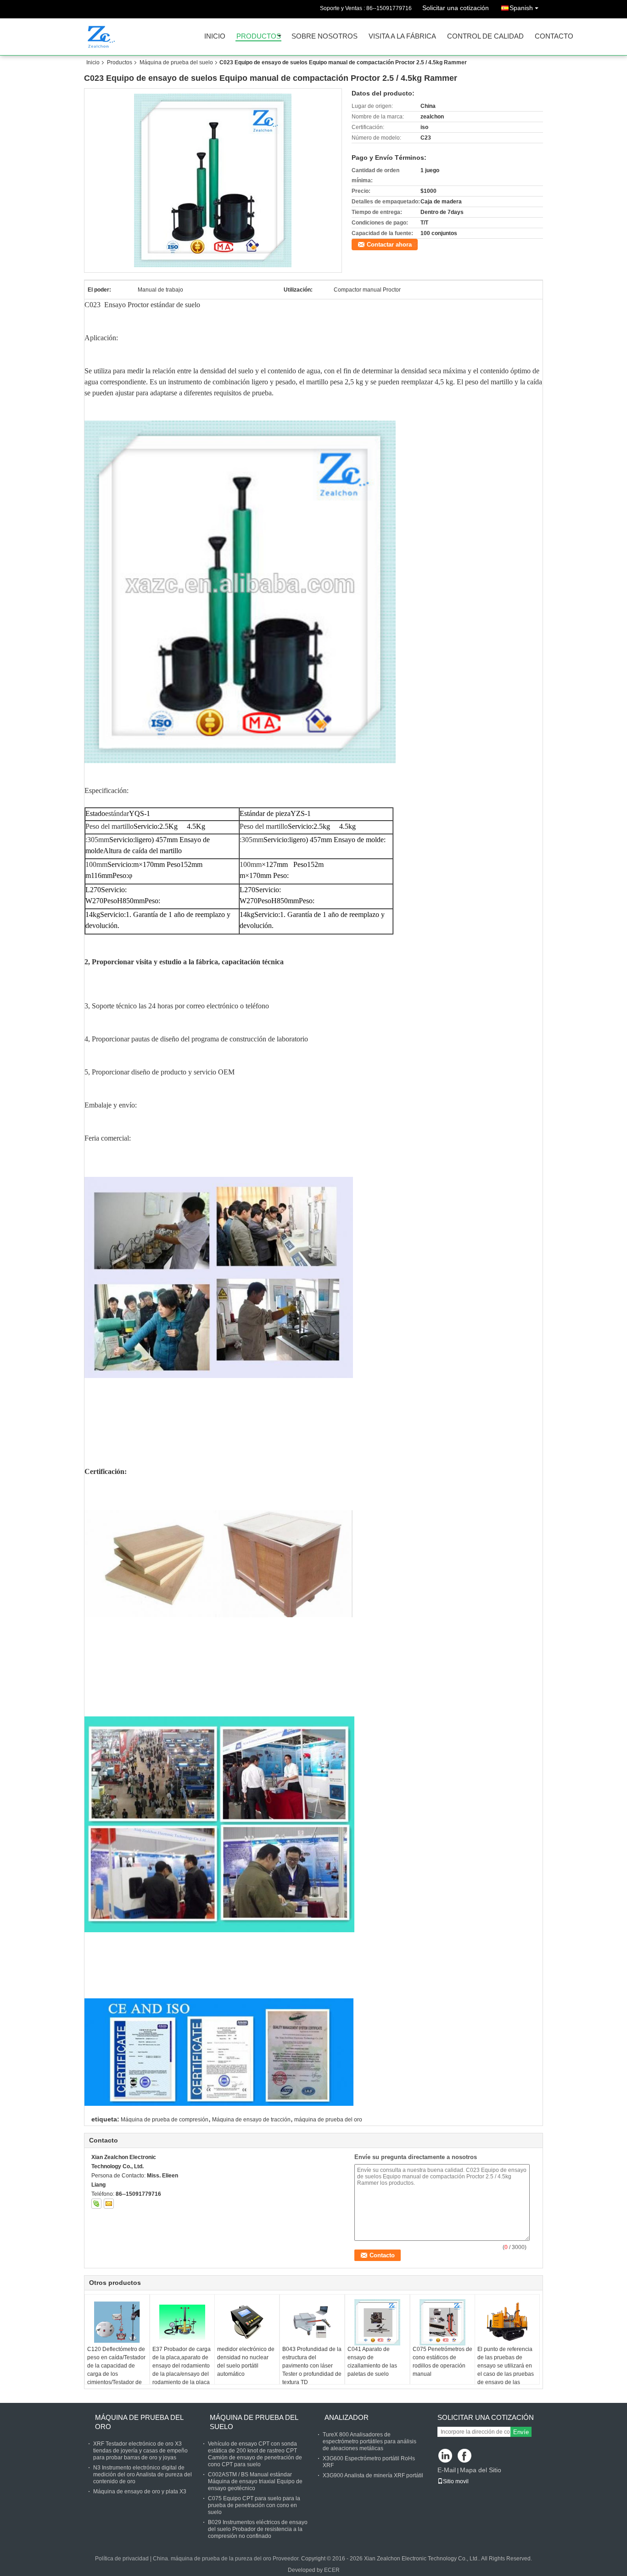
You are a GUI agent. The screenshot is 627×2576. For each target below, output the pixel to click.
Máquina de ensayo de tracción (251, 2120)
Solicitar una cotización (456, 8)
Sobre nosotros (325, 37)
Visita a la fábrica (402, 37)
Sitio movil (456, 2481)
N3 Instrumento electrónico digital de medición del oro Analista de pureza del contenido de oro (143, 2475)
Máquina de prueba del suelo (176, 62)
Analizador (347, 2417)
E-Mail (447, 2470)
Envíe (521, 2432)
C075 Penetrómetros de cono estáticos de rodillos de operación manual (442, 2362)
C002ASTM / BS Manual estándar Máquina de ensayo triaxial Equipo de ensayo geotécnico (255, 2481)
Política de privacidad (122, 2559)
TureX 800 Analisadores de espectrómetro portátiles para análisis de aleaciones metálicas (369, 2441)
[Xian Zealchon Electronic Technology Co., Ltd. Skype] (96, 2204)
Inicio (215, 37)
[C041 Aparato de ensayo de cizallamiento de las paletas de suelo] (377, 2322)
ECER (332, 2570)
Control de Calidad (485, 37)
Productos (259, 37)
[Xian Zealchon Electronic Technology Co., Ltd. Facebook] (465, 2456)
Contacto (554, 37)
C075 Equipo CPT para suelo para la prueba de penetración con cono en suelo (254, 2505)
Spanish (521, 8)
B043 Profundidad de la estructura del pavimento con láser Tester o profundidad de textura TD (312, 2366)
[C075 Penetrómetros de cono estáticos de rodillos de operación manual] (442, 2322)
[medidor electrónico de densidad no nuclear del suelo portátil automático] (247, 2322)
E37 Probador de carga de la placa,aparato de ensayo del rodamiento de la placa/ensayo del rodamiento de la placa (182, 2366)
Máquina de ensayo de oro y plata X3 (140, 2492)
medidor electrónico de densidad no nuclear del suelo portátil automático (246, 2362)
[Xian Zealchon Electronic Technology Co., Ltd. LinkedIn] (445, 2456)
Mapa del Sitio (481, 2470)
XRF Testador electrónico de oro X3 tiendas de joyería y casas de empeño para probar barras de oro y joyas (140, 2451)
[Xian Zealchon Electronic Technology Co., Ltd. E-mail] (109, 2204)
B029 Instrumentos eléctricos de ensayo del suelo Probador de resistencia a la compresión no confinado (258, 2529)
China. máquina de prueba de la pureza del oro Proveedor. (227, 2559)
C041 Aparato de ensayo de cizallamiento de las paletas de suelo (372, 2362)
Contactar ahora (389, 245)
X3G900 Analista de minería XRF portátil (373, 2475)
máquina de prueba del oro (328, 2120)
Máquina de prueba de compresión (165, 2120)
